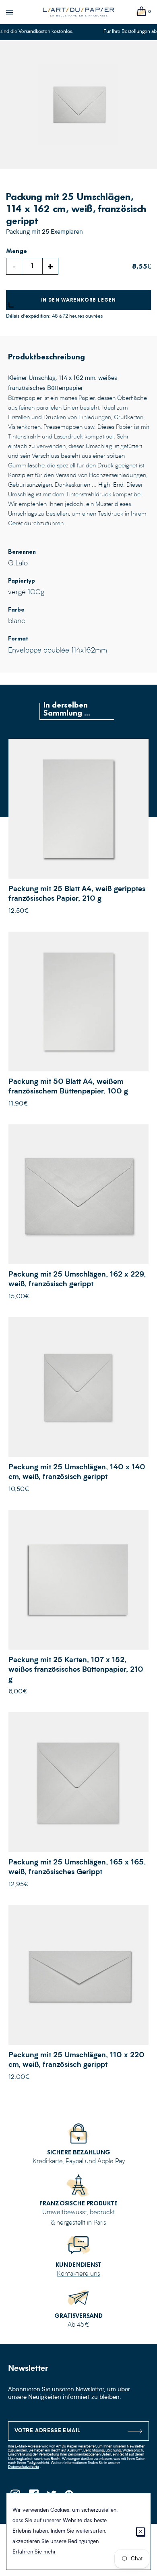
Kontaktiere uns (78, 2274)
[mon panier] (142, 12)
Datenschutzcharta (24, 2467)
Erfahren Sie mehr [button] (34, 2552)
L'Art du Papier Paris (78, 12)
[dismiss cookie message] (140, 2532)
